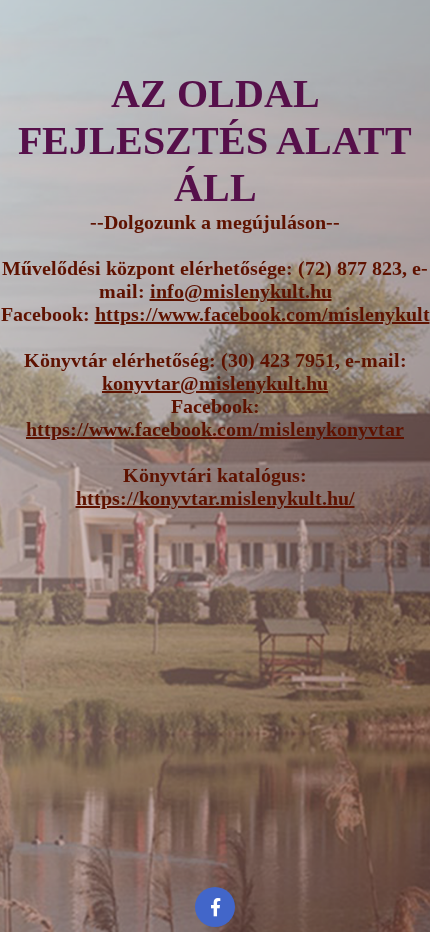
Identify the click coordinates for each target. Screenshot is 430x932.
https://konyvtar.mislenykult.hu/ (215, 498)
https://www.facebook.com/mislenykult (262, 314)
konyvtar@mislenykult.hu (215, 383)
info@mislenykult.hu (241, 291)
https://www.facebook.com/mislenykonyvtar (215, 429)
